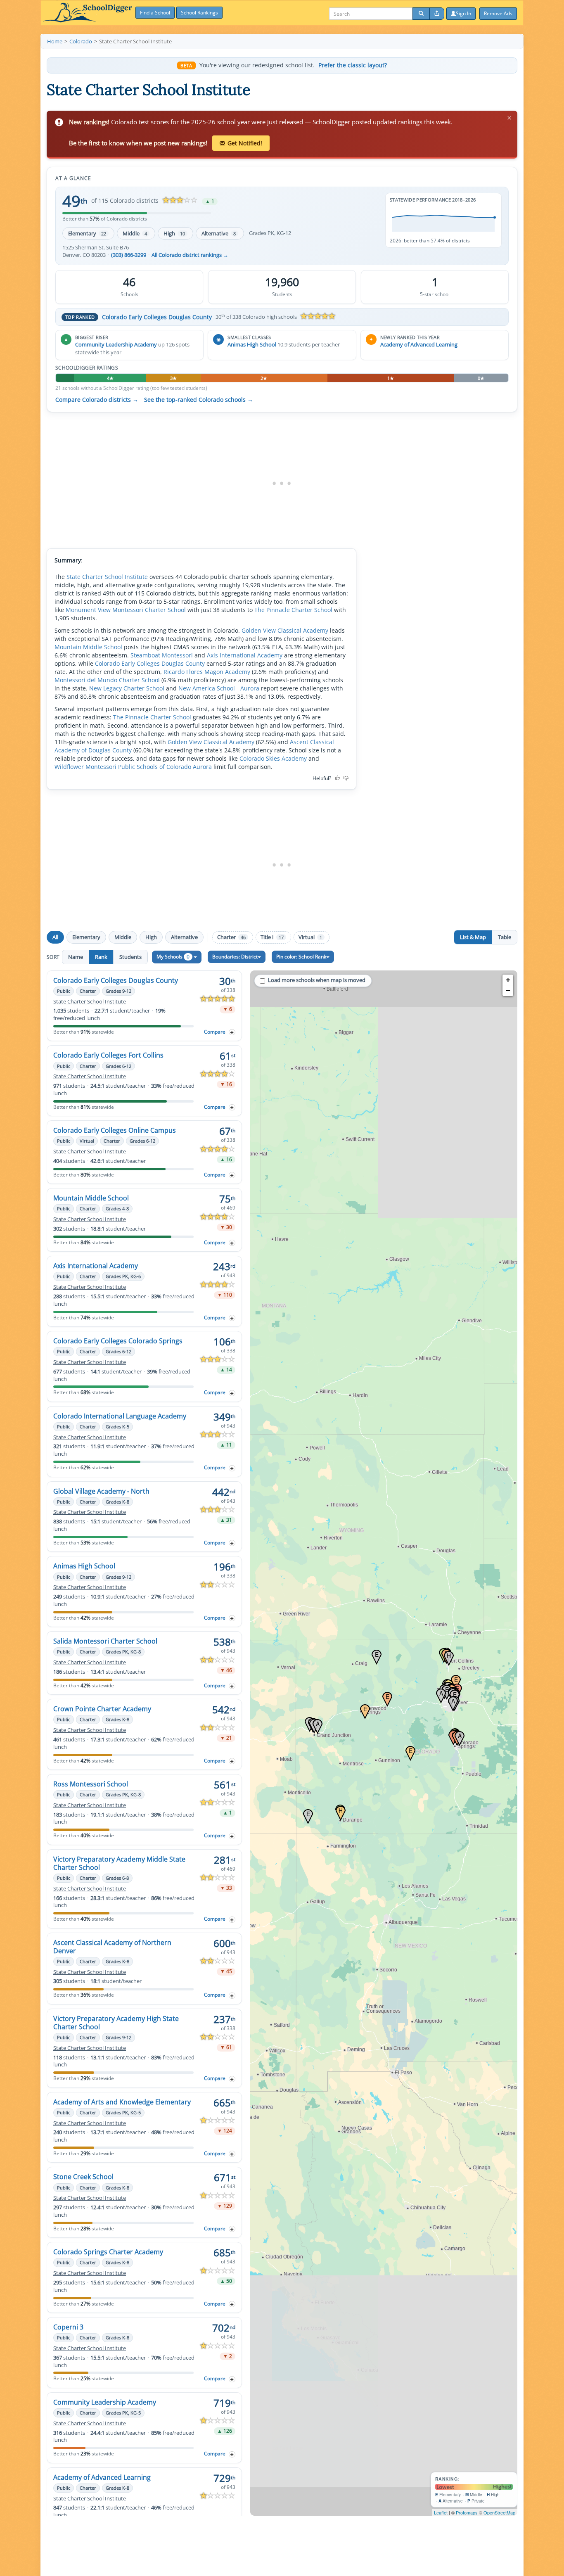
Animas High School (252, 344)
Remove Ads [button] (498, 13)
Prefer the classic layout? (353, 65)
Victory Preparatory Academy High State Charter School (116, 2023)
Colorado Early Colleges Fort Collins (108, 1055)
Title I (272, 937)
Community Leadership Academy (116, 344)
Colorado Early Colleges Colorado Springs (118, 1341)
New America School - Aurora (219, 688)
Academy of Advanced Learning (419, 344)
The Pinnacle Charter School (293, 610)
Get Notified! (245, 143)
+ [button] (508, 980)
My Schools (173, 957)
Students (130, 957)
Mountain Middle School (88, 647)
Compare (215, 1032)
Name (76, 957)
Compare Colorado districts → (97, 400)
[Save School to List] (232, 1032)
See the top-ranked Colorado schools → (199, 400)
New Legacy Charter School (127, 688)
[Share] (437, 14)
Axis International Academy (245, 655)
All (55, 937)
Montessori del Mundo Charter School (107, 680)
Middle (135, 233)
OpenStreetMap (499, 2512)
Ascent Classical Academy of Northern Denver (112, 1947)
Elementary (87, 233)
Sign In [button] (463, 13)
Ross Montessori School (91, 1784)
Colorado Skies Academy (273, 758)
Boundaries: (235, 957)
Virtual (310, 937)
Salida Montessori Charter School (105, 1641)
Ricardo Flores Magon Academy (207, 672)
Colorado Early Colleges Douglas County (157, 317)
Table (505, 937)
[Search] (421, 14)
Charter (231, 937)
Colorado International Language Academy (120, 1416)
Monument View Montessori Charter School (126, 610)
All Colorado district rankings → (190, 255)
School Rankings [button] (199, 13)
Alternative (219, 233)
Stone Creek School (83, 2177)
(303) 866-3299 (129, 255)
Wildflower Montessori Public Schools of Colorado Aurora (133, 767)
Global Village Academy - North (101, 1491)
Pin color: (301, 957)
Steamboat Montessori (162, 655)
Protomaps (467, 2512)
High (174, 233)
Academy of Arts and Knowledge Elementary (122, 2102)
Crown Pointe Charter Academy (102, 1709)
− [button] (508, 990)
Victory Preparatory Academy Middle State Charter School (119, 1863)
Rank (101, 957)
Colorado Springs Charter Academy (108, 2252)
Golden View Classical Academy (285, 630)
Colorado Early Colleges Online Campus (115, 1130)
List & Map (473, 937)
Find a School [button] (155, 13)
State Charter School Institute (107, 577)
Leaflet (441, 2512)
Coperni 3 (68, 2327)
